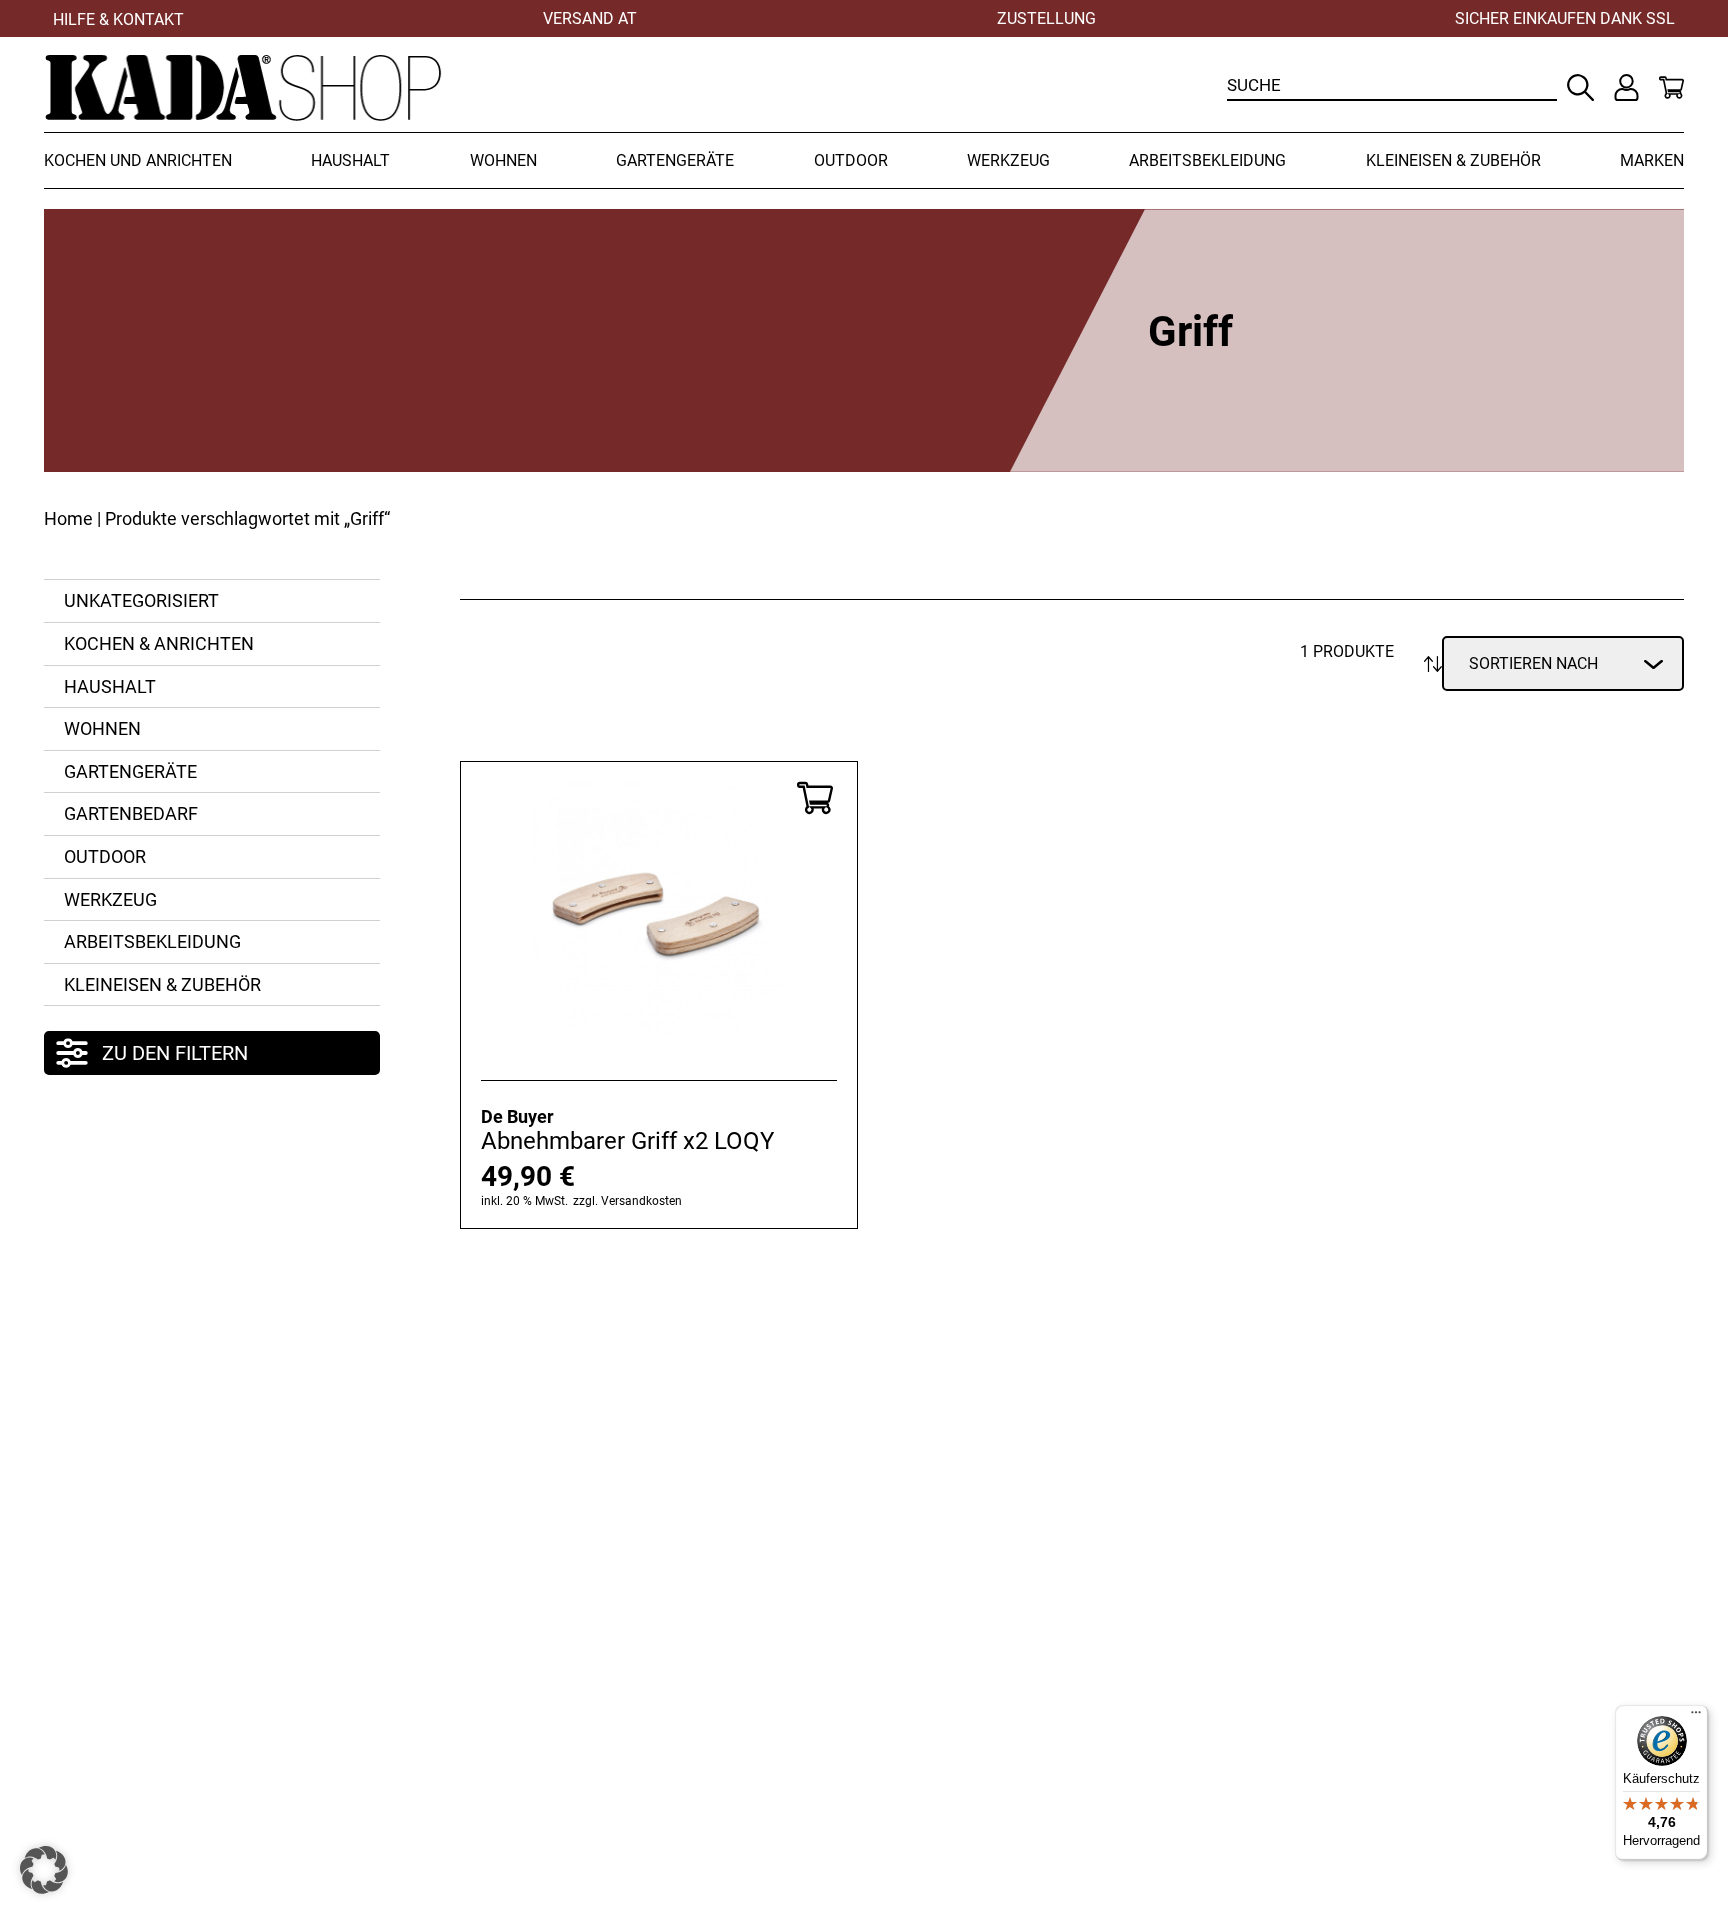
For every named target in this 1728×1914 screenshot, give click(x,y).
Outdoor (851, 160)
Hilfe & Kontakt (118, 19)
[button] (44, 1870)
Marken (1652, 160)
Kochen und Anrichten (138, 160)
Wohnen (503, 160)
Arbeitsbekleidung (1207, 160)
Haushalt (350, 160)
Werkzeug (1008, 160)
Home (68, 518)
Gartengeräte (675, 160)
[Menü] (1696, 1717)
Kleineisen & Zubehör (1453, 160)
